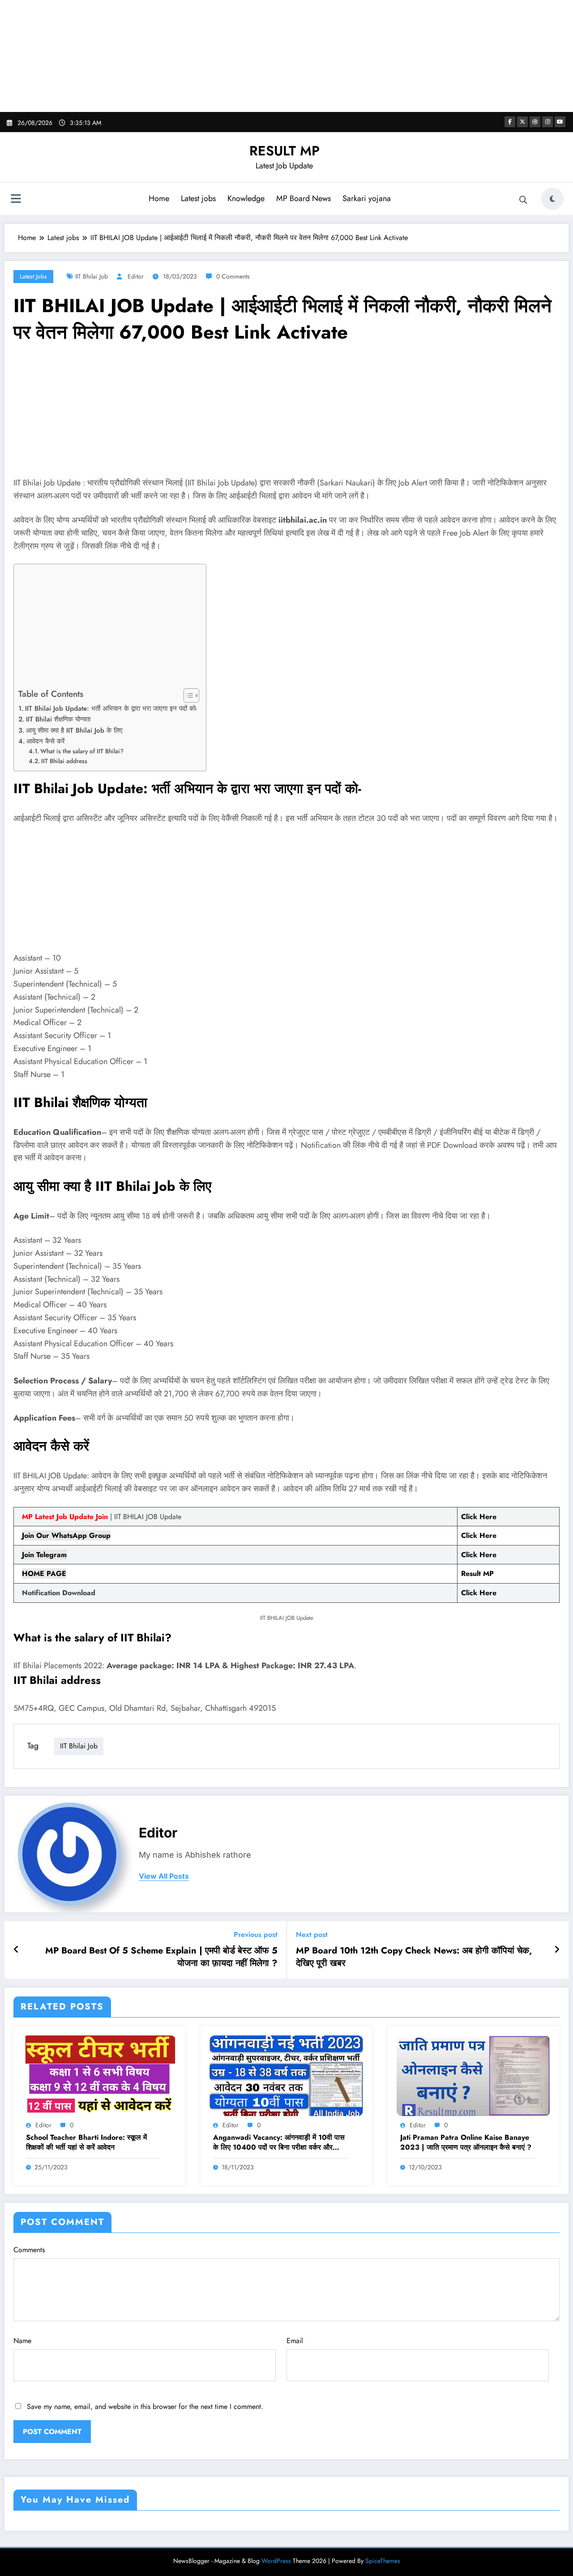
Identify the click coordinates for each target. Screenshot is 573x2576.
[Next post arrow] (557, 1950)
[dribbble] (535, 122)
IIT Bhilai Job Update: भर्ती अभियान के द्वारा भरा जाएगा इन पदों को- (111, 708)
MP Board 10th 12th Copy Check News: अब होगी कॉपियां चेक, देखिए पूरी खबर (414, 1957)
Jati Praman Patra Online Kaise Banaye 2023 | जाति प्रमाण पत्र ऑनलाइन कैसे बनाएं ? (466, 2142)
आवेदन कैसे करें (46, 741)
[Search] (523, 200)
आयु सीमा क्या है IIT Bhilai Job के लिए (74, 730)
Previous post (256, 1934)
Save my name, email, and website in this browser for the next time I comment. (145, 2406)
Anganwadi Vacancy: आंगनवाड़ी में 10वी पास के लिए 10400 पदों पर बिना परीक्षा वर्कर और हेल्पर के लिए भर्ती (279, 2143)
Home (159, 198)
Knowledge (246, 198)
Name (22, 2341)
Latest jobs (198, 198)
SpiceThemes (383, 2561)
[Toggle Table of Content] (187, 696)
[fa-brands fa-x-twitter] (522, 122)
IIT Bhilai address (64, 761)
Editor (136, 276)
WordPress (276, 2561)
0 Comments (233, 276)
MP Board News (304, 198)
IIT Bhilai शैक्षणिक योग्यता (58, 719)
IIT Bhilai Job (92, 276)
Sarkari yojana (367, 198)
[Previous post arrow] (16, 1950)
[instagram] (547, 122)
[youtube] (560, 122)
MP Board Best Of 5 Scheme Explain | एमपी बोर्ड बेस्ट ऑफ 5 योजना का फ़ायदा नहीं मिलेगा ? (161, 1957)
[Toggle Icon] (16, 200)
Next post (312, 1934)
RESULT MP (284, 151)
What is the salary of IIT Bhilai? (82, 751)
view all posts (164, 1876)
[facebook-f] (510, 122)
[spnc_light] (552, 199)
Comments (29, 2250)
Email (295, 2341)
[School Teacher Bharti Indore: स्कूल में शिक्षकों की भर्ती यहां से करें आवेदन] (99, 2075)
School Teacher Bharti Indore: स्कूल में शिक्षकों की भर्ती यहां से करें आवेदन (86, 2142)
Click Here (479, 1535)
